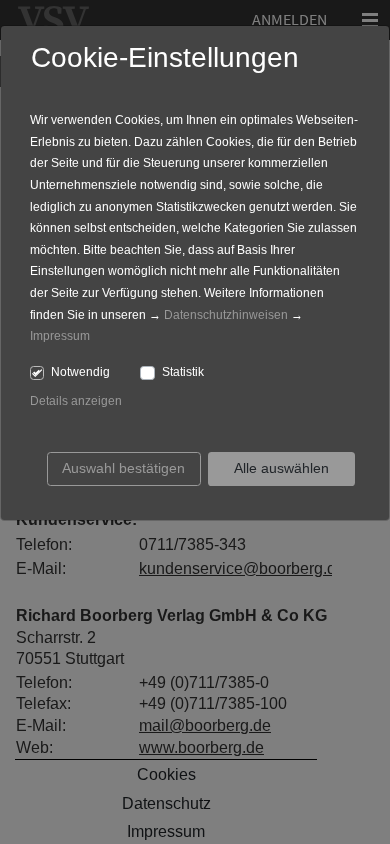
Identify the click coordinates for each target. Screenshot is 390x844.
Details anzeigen (76, 401)
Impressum (60, 336)
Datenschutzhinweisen (226, 315)
